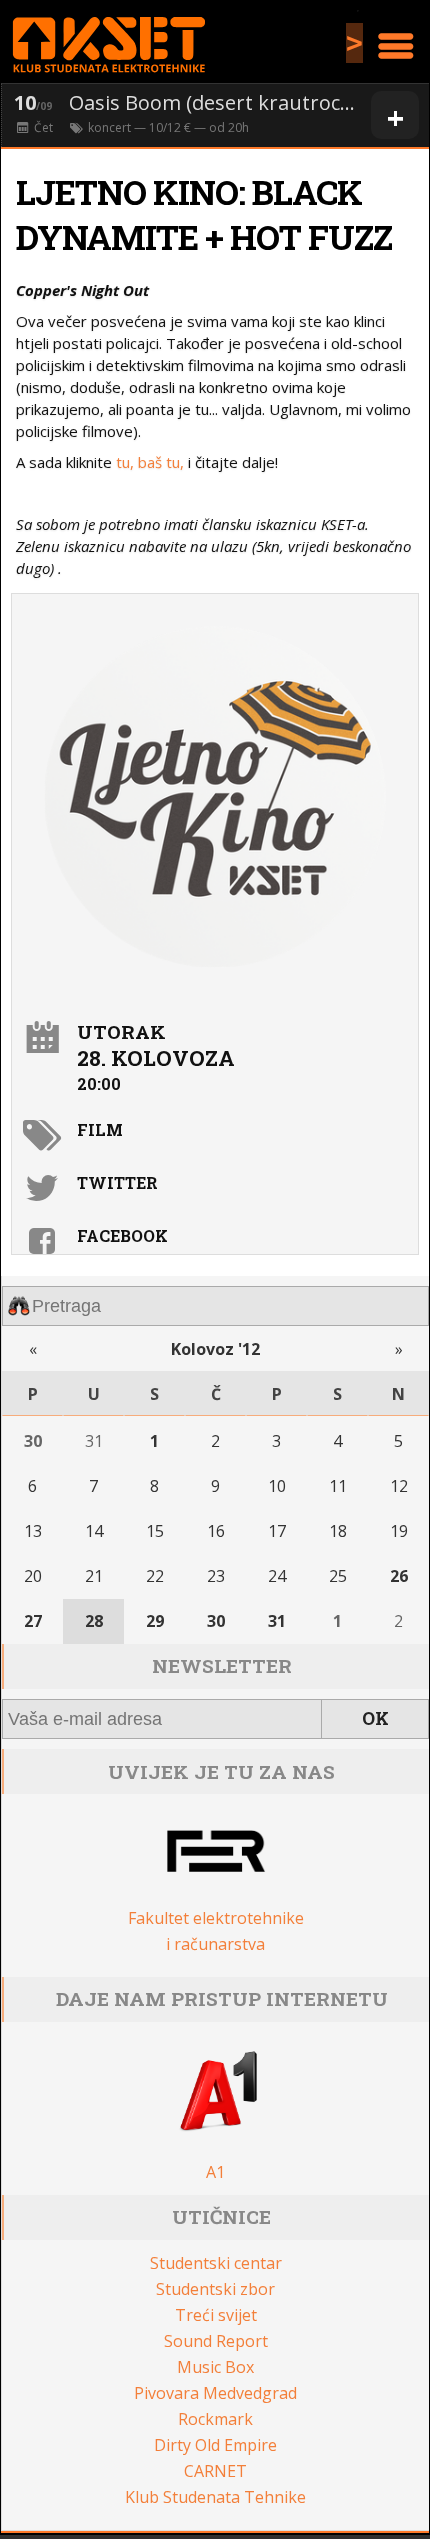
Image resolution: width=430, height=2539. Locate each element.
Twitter (117, 1182)
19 (399, 1531)
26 (399, 1576)
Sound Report (216, 2341)
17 (277, 1531)
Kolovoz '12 (215, 1349)
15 (155, 1531)
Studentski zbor (215, 2289)
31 (94, 1441)
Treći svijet (216, 2315)
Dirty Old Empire (215, 2445)
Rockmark (215, 2419)
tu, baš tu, (150, 462)
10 (277, 1486)
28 (94, 1621)
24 (277, 1576)
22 (155, 1576)
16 (216, 1531)
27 (33, 1621)
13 (33, 1531)
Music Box (215, 2367)
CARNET (215, 2471)
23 (216, 1576)
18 (338, 1531)
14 (94, 1531)
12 (399, 1486)
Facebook (122, 1235)
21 (94, 1576)
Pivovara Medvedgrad (215, 2393)
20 (33, 1576)
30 (33, 1441)
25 (338, 1576)
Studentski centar (216, 2263)
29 (155, 1621)
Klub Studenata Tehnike (215, 2497)
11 (338, 1486)
